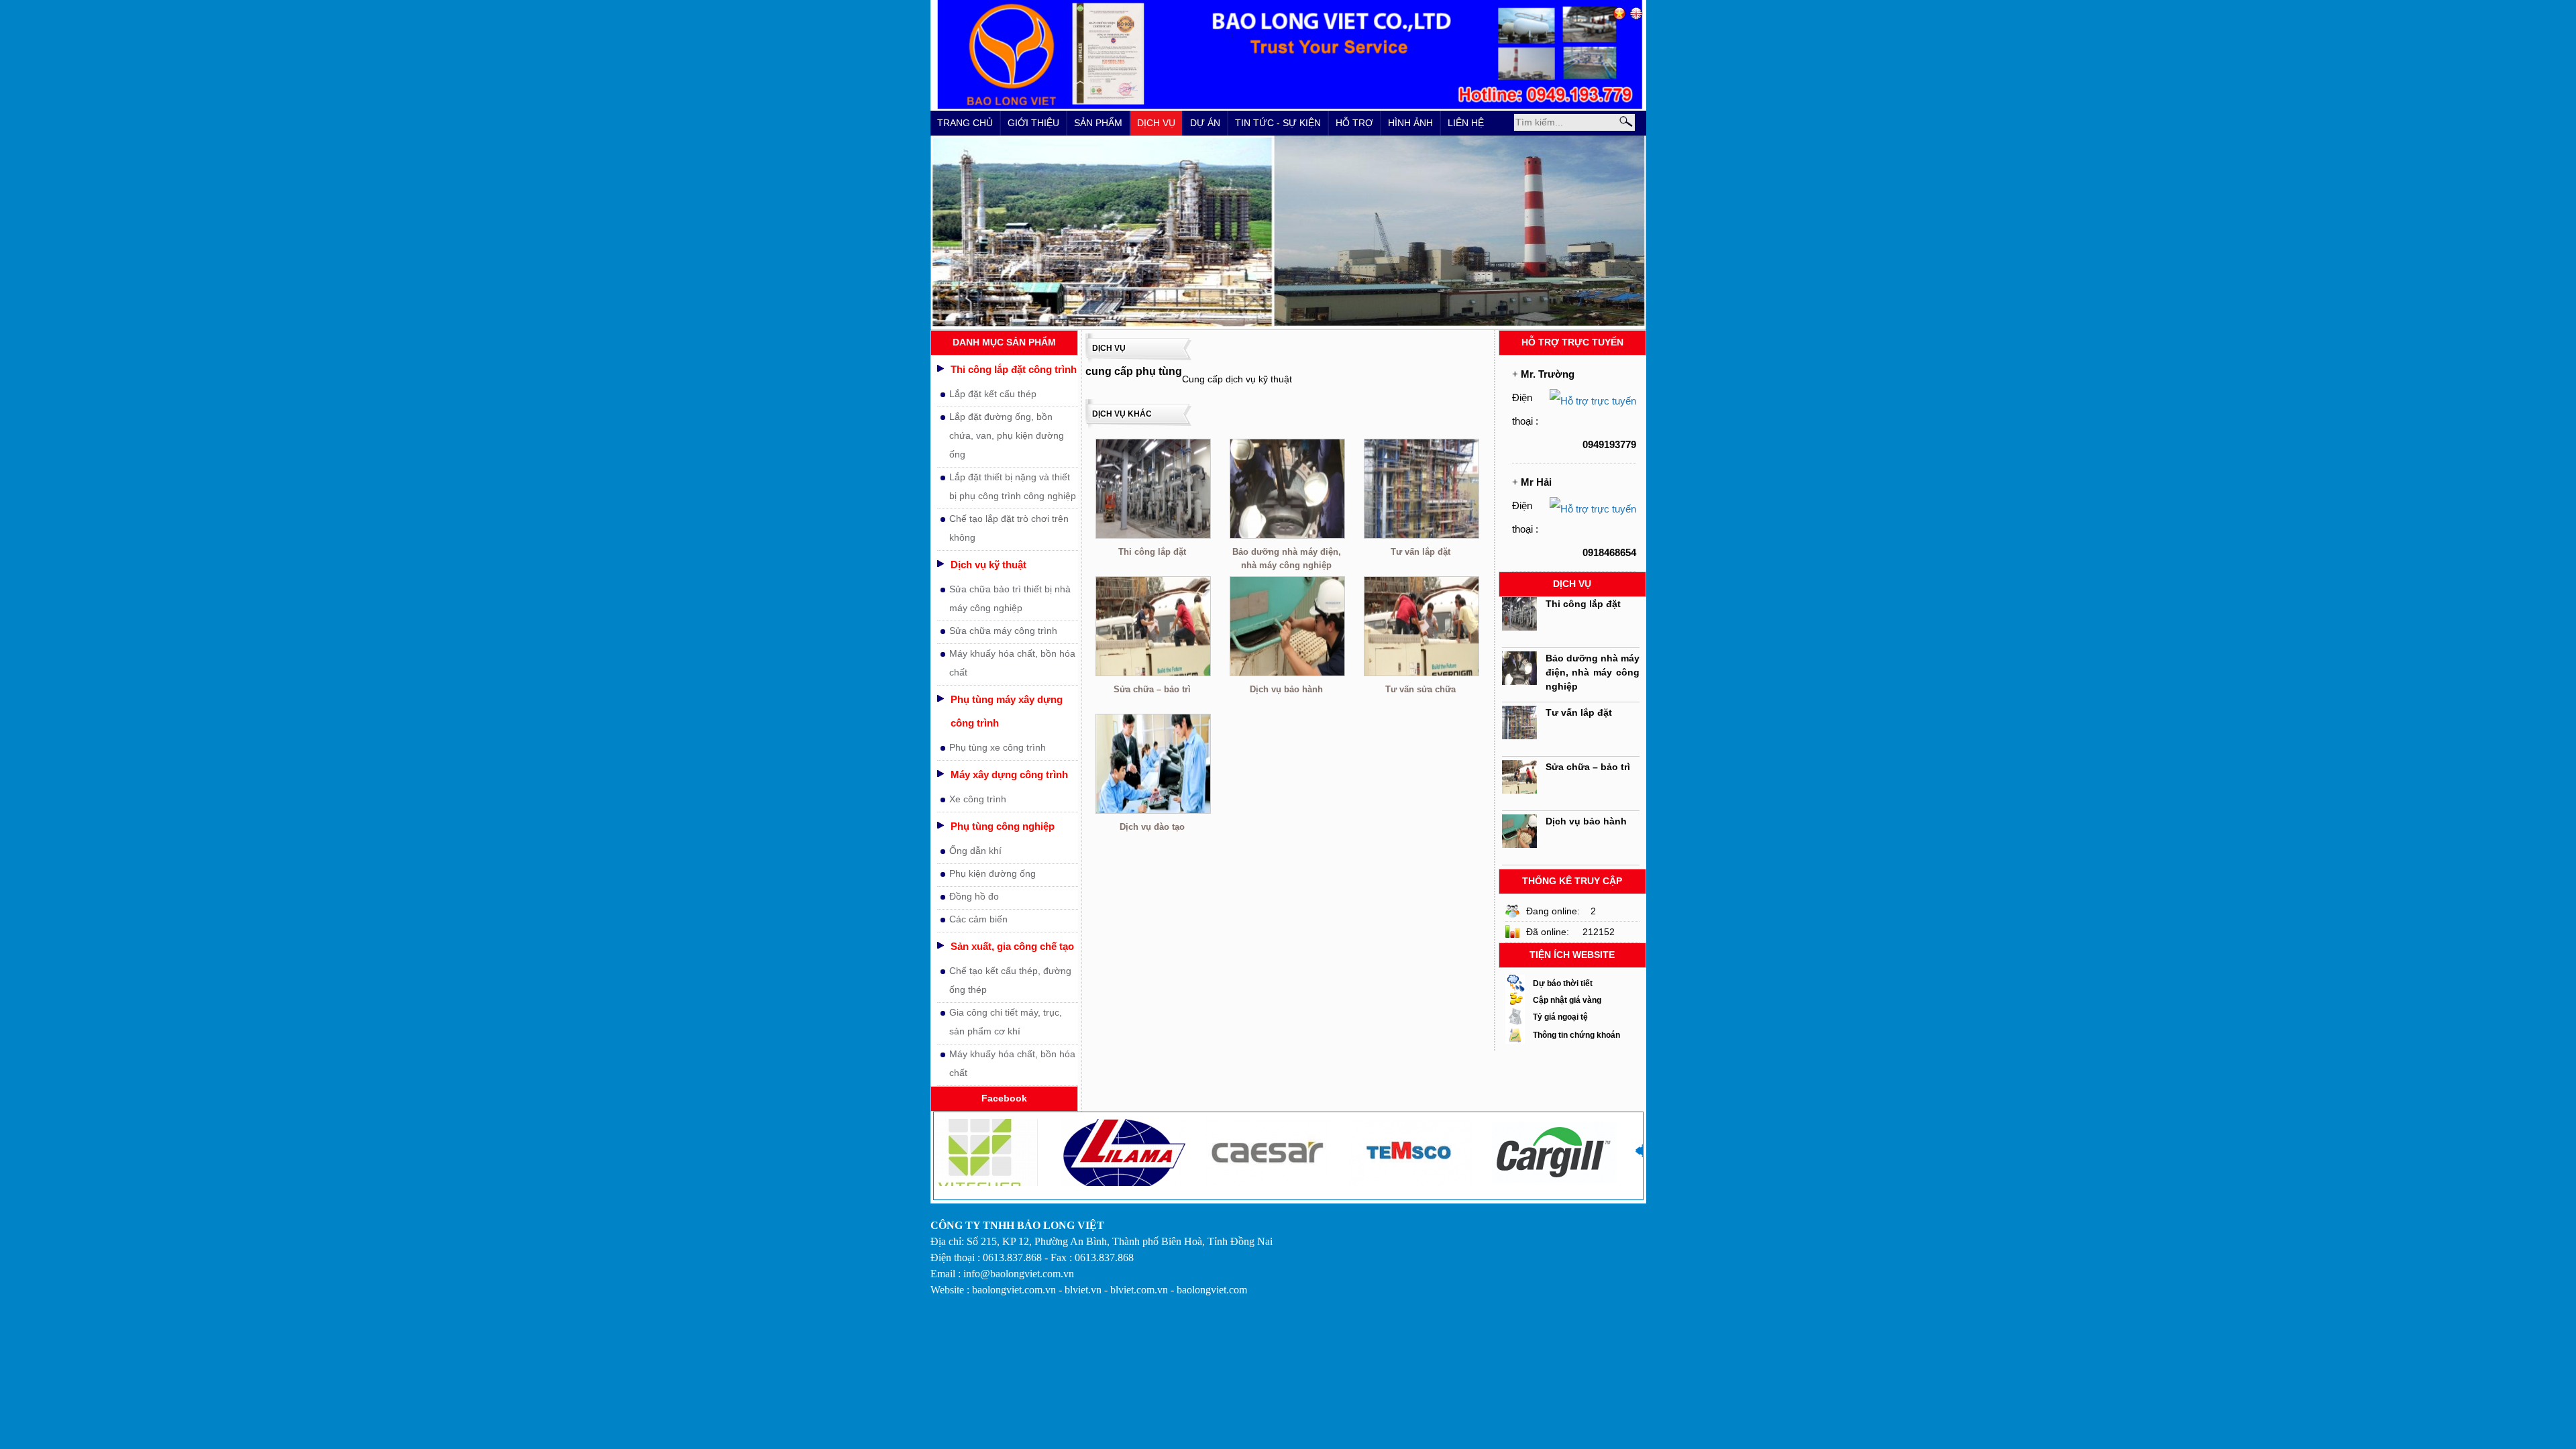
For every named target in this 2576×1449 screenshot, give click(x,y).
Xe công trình (978, 799)
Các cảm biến (978, 919)
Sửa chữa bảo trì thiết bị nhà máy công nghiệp (1010, 598)
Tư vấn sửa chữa (1420, 689)
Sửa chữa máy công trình (1003, 631)
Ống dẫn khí (975, 851)
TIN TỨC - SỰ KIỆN (1278, 123)
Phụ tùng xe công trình (998, 747)
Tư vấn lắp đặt (1420, 552)
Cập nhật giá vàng (1567, 1000)
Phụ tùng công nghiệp (1003, 826)
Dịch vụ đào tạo (1152, 827)
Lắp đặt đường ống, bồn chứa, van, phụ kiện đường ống (1007, 435)
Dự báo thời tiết (1563, 983)
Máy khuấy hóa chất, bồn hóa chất (1012, 663)
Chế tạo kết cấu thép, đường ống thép (1010, 980)
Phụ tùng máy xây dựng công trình (1007, 711)
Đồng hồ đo (974, 896)
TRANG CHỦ (965, 123)
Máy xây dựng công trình (1009, 774)
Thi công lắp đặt (1152, 552)
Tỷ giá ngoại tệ (1560, 1017)
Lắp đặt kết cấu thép (993, 394)
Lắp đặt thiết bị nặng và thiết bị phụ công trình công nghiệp (1013, 486)
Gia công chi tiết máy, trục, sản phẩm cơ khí (1006, 1022)
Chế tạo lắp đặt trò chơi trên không (1009, 528)
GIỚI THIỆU (1033, 123)
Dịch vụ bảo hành (1286, 689)
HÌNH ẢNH (1410, 123)
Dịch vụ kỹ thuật (988, 565)
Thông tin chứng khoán (1576, 1035)
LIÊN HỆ (1466, 123)
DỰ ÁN (1205, 123)
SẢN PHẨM (1098, 123)
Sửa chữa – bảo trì (1152, 689)
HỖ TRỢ (1354, 123)
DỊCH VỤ (1156, 123)
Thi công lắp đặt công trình (1014, 369)
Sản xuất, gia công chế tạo (1012, 946)
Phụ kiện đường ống (992, 873)
